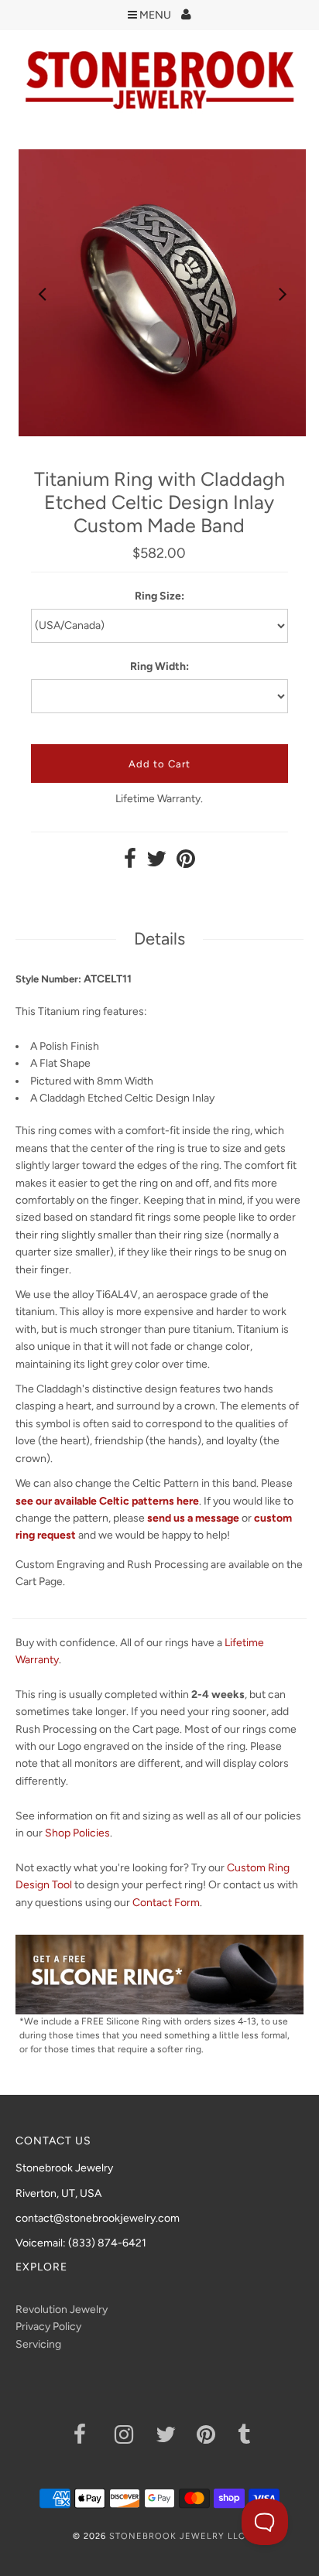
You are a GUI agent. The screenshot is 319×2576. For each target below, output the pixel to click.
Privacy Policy (48, 2327)
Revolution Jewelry (62, 2310)
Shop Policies (77, 1833)
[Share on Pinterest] (186, 863)
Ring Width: (159, 666)
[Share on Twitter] (156, 863)
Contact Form (166, 1903)
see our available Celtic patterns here (107, 1501)
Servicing (38, 2344)
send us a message (193, 1518)
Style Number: (48, 979)
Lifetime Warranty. (159, 799)
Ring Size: (159, 596)
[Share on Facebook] (130, 863)
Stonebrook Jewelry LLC (177, 2536)
